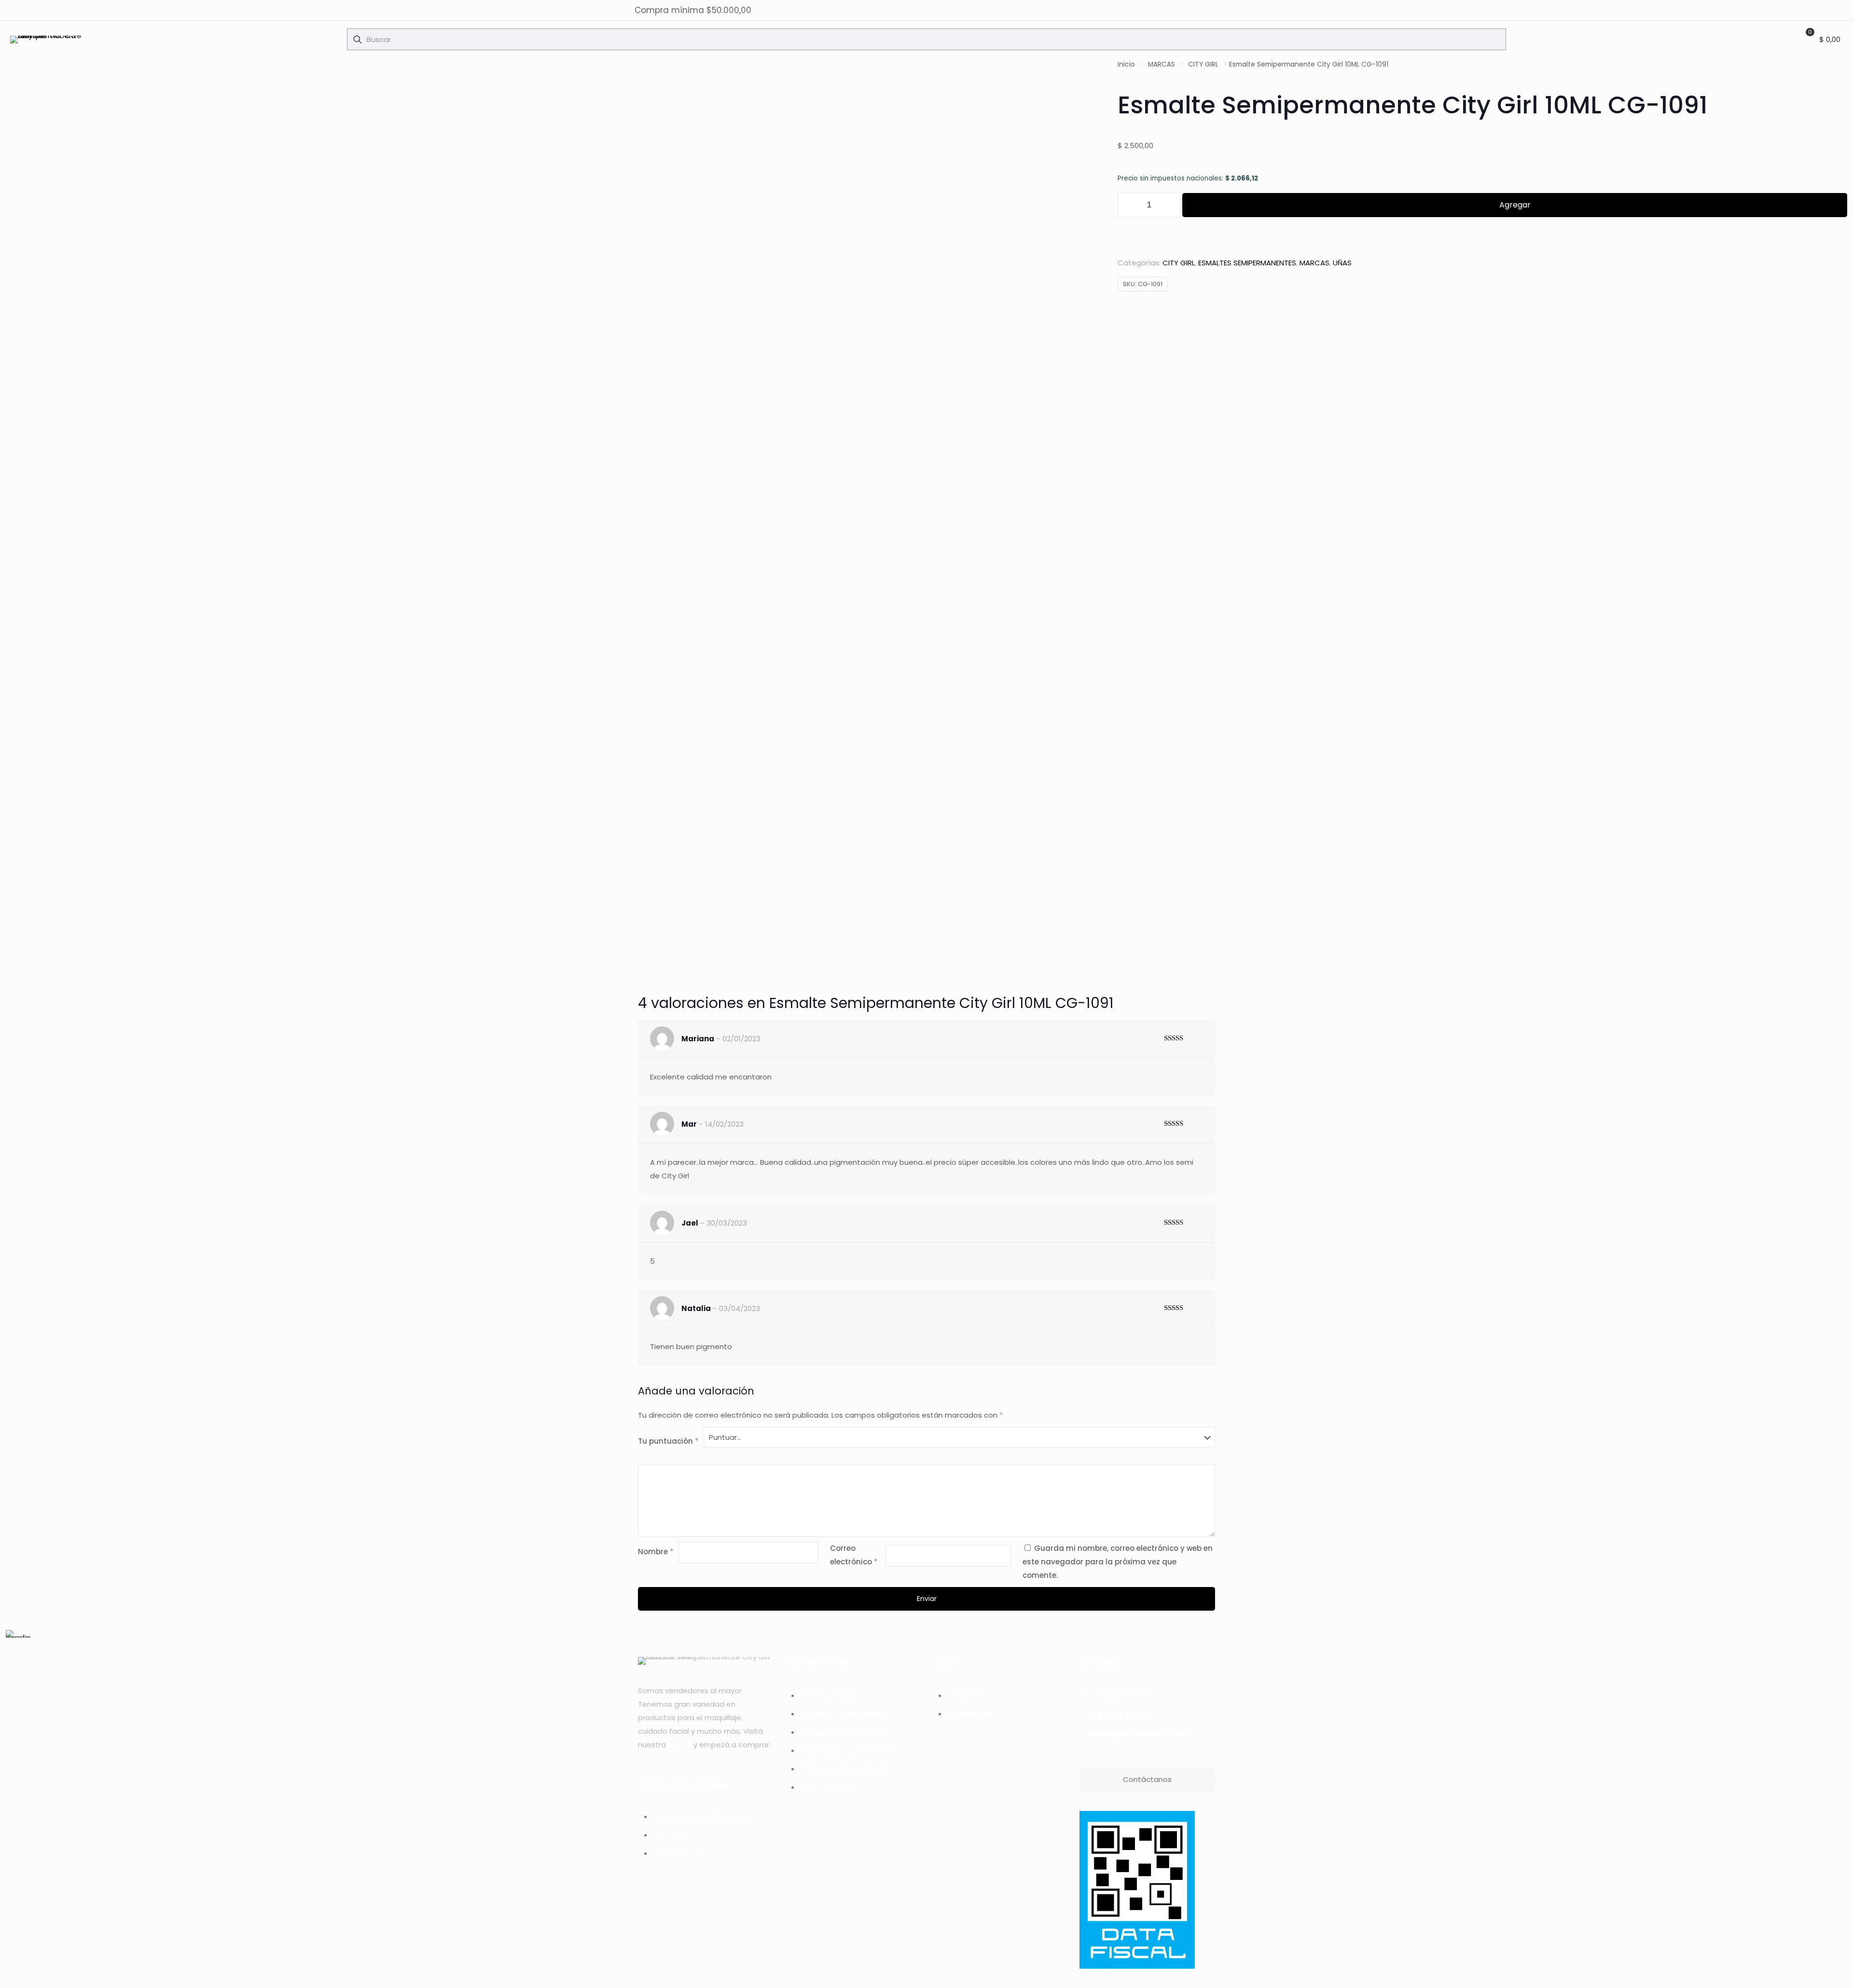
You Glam (670, 1835)
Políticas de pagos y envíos (849, 1750)
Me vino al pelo (679, 1853)
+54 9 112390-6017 (1114, 1695)
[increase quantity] (1169, 205)
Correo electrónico (854, 1555)
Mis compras (969, 1714)
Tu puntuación (668, 1441)
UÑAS (1342, 263)
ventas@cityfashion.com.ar (1141, 1734)
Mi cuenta (964, 1695)
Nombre (656, 1552)
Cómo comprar (827, 1695)
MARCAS (1162, 64)
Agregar (1515, 205)
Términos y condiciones (842, 1714)
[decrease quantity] (1128, 205)
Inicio (1126, 64)
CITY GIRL (1203, 64)
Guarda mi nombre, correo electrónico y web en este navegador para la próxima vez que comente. (1118, 1562)
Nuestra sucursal (830, 1787)
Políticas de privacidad (840, 1732)
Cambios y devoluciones (844, 1769)
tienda (680, 1745)
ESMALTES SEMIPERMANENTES (1247, 263)
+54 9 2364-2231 (1118, 1715)
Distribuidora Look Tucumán (702, 1816)
